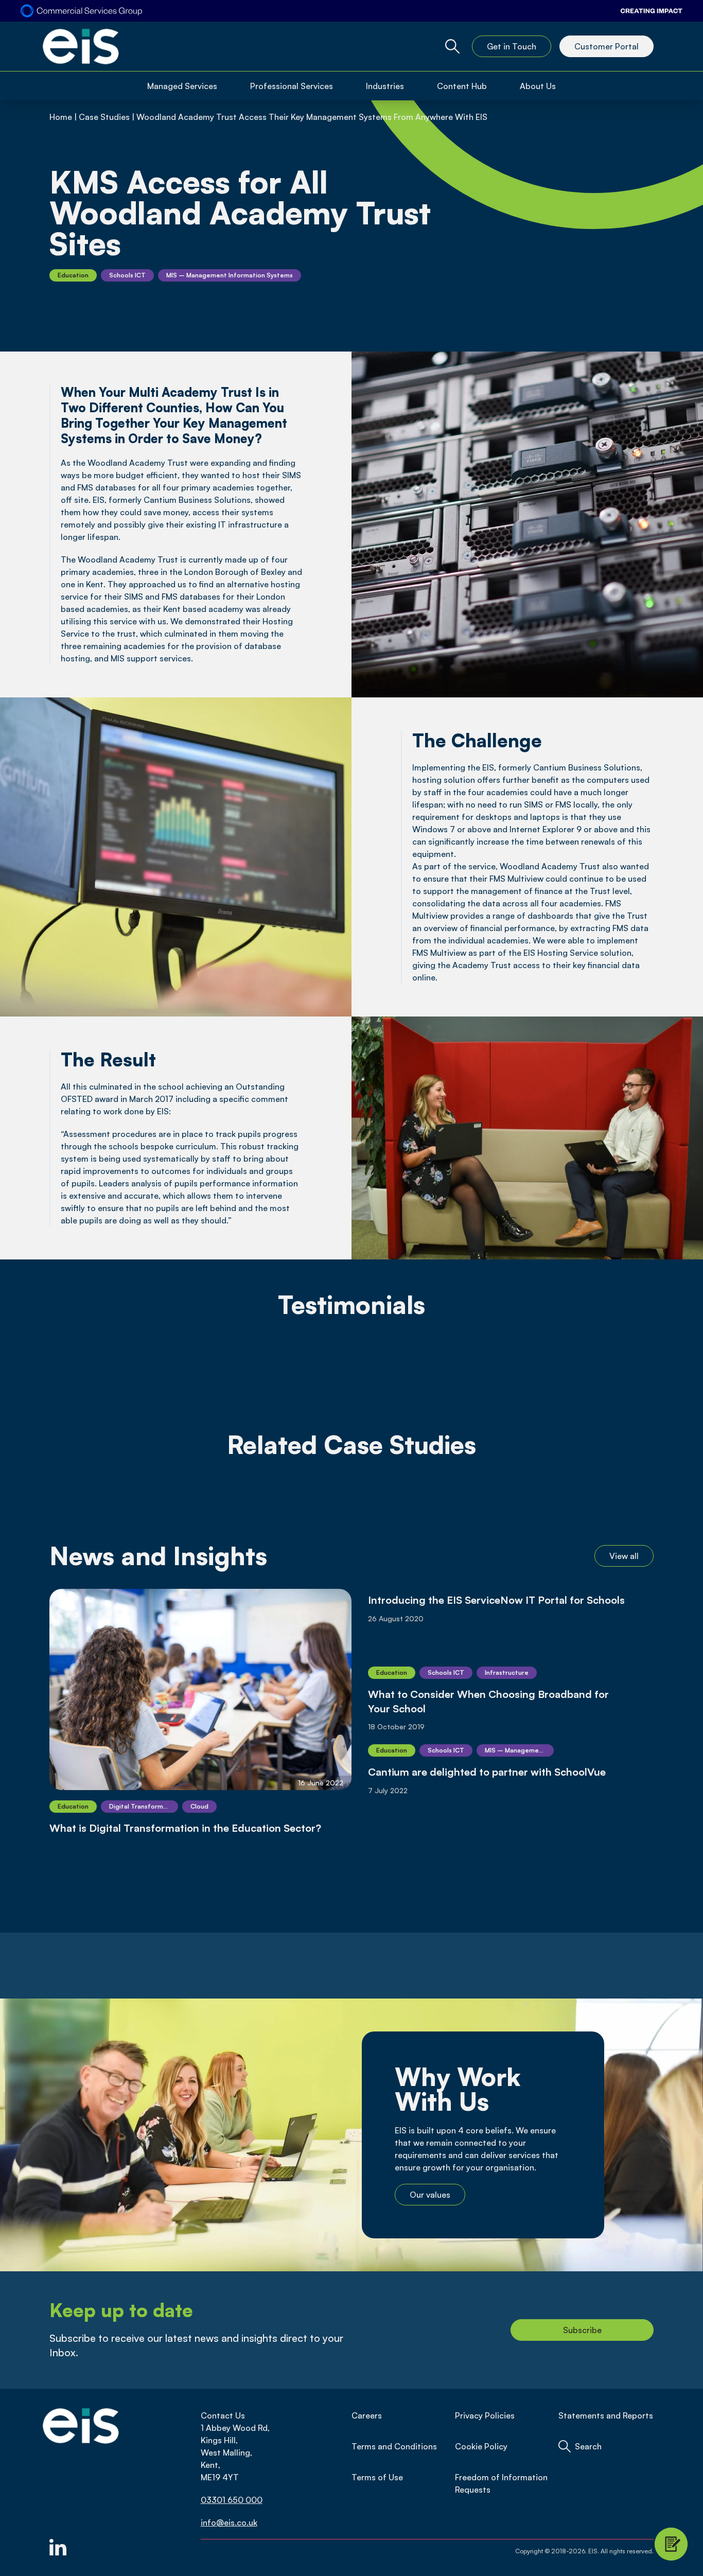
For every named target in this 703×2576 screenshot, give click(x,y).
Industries (385, 86)
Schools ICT (127, 275)
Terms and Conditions (394, 2446)
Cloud (199, 1806)
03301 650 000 (232, 2500)
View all (624, 1556)
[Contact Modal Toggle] (671, 2544)
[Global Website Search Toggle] (452, 46)
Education (73, 275)
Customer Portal (607, 46)
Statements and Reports (606, 2415)
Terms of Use (377, 2477)
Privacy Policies (485, 2415)
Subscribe (582, 2330)
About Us (538, 86)
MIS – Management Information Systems (230, 275)
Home (61, 117)
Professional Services (292, 86)
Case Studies (104, 117)
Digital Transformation (144, 1806)
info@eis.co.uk (229, 2522)
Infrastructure (507, 1672)
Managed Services (182, 86)
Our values (430, 2195)
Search (588, 2446)
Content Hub (462, 86)
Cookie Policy (481, 2446)
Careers (367, 2415)
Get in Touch (512, 46)
